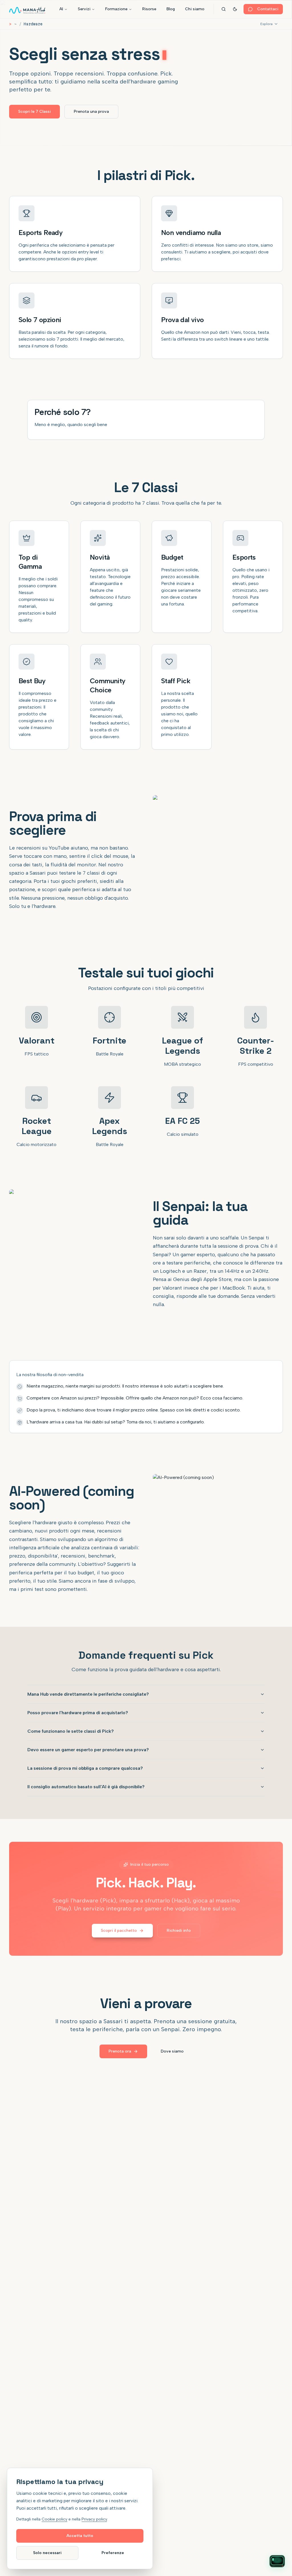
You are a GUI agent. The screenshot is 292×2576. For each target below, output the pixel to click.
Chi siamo (195, 9)
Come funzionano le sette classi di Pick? (71, 1731)
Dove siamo (172, 2051)
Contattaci (268, 9)
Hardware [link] (33, 24)
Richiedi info (179, 1931)
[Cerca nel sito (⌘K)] (224, 9)
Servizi (84, 9)
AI (61, 9)
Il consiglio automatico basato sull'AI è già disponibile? (86, 1787)
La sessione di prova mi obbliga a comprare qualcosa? (85, 1768)
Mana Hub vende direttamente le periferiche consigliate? (88, 1694)
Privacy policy (94, 2519)
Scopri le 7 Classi (35, 111)
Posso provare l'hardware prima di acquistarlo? (78, 1713)
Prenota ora (120, 2051)
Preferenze (113, 2553)
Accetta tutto (80, 2536)
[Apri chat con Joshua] (277, 2561)
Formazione (116, 9)
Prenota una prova (91, 111)
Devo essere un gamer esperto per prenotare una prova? (88, 1750)
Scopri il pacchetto (119, 1931)
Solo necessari (47, 2553)
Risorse (149, 9)
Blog (171, 9)
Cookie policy (54, 2519)
